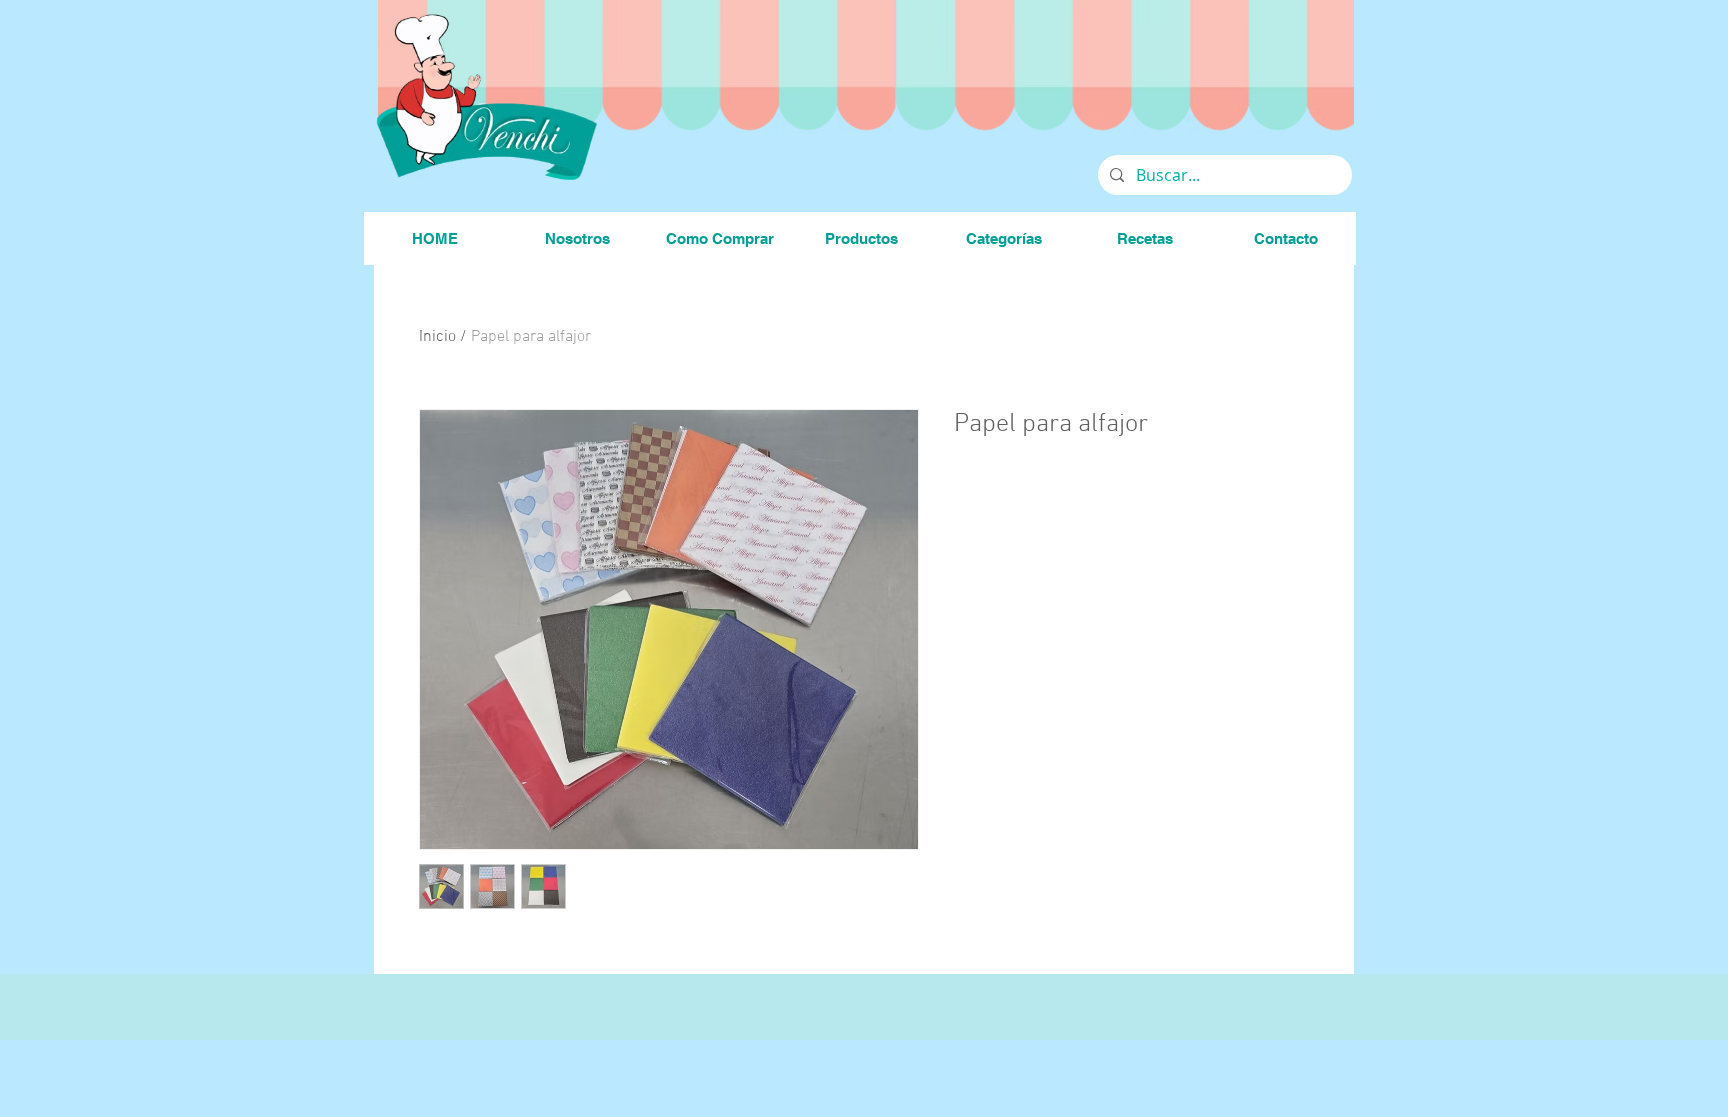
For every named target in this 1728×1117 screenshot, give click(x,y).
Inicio (437, 337)
